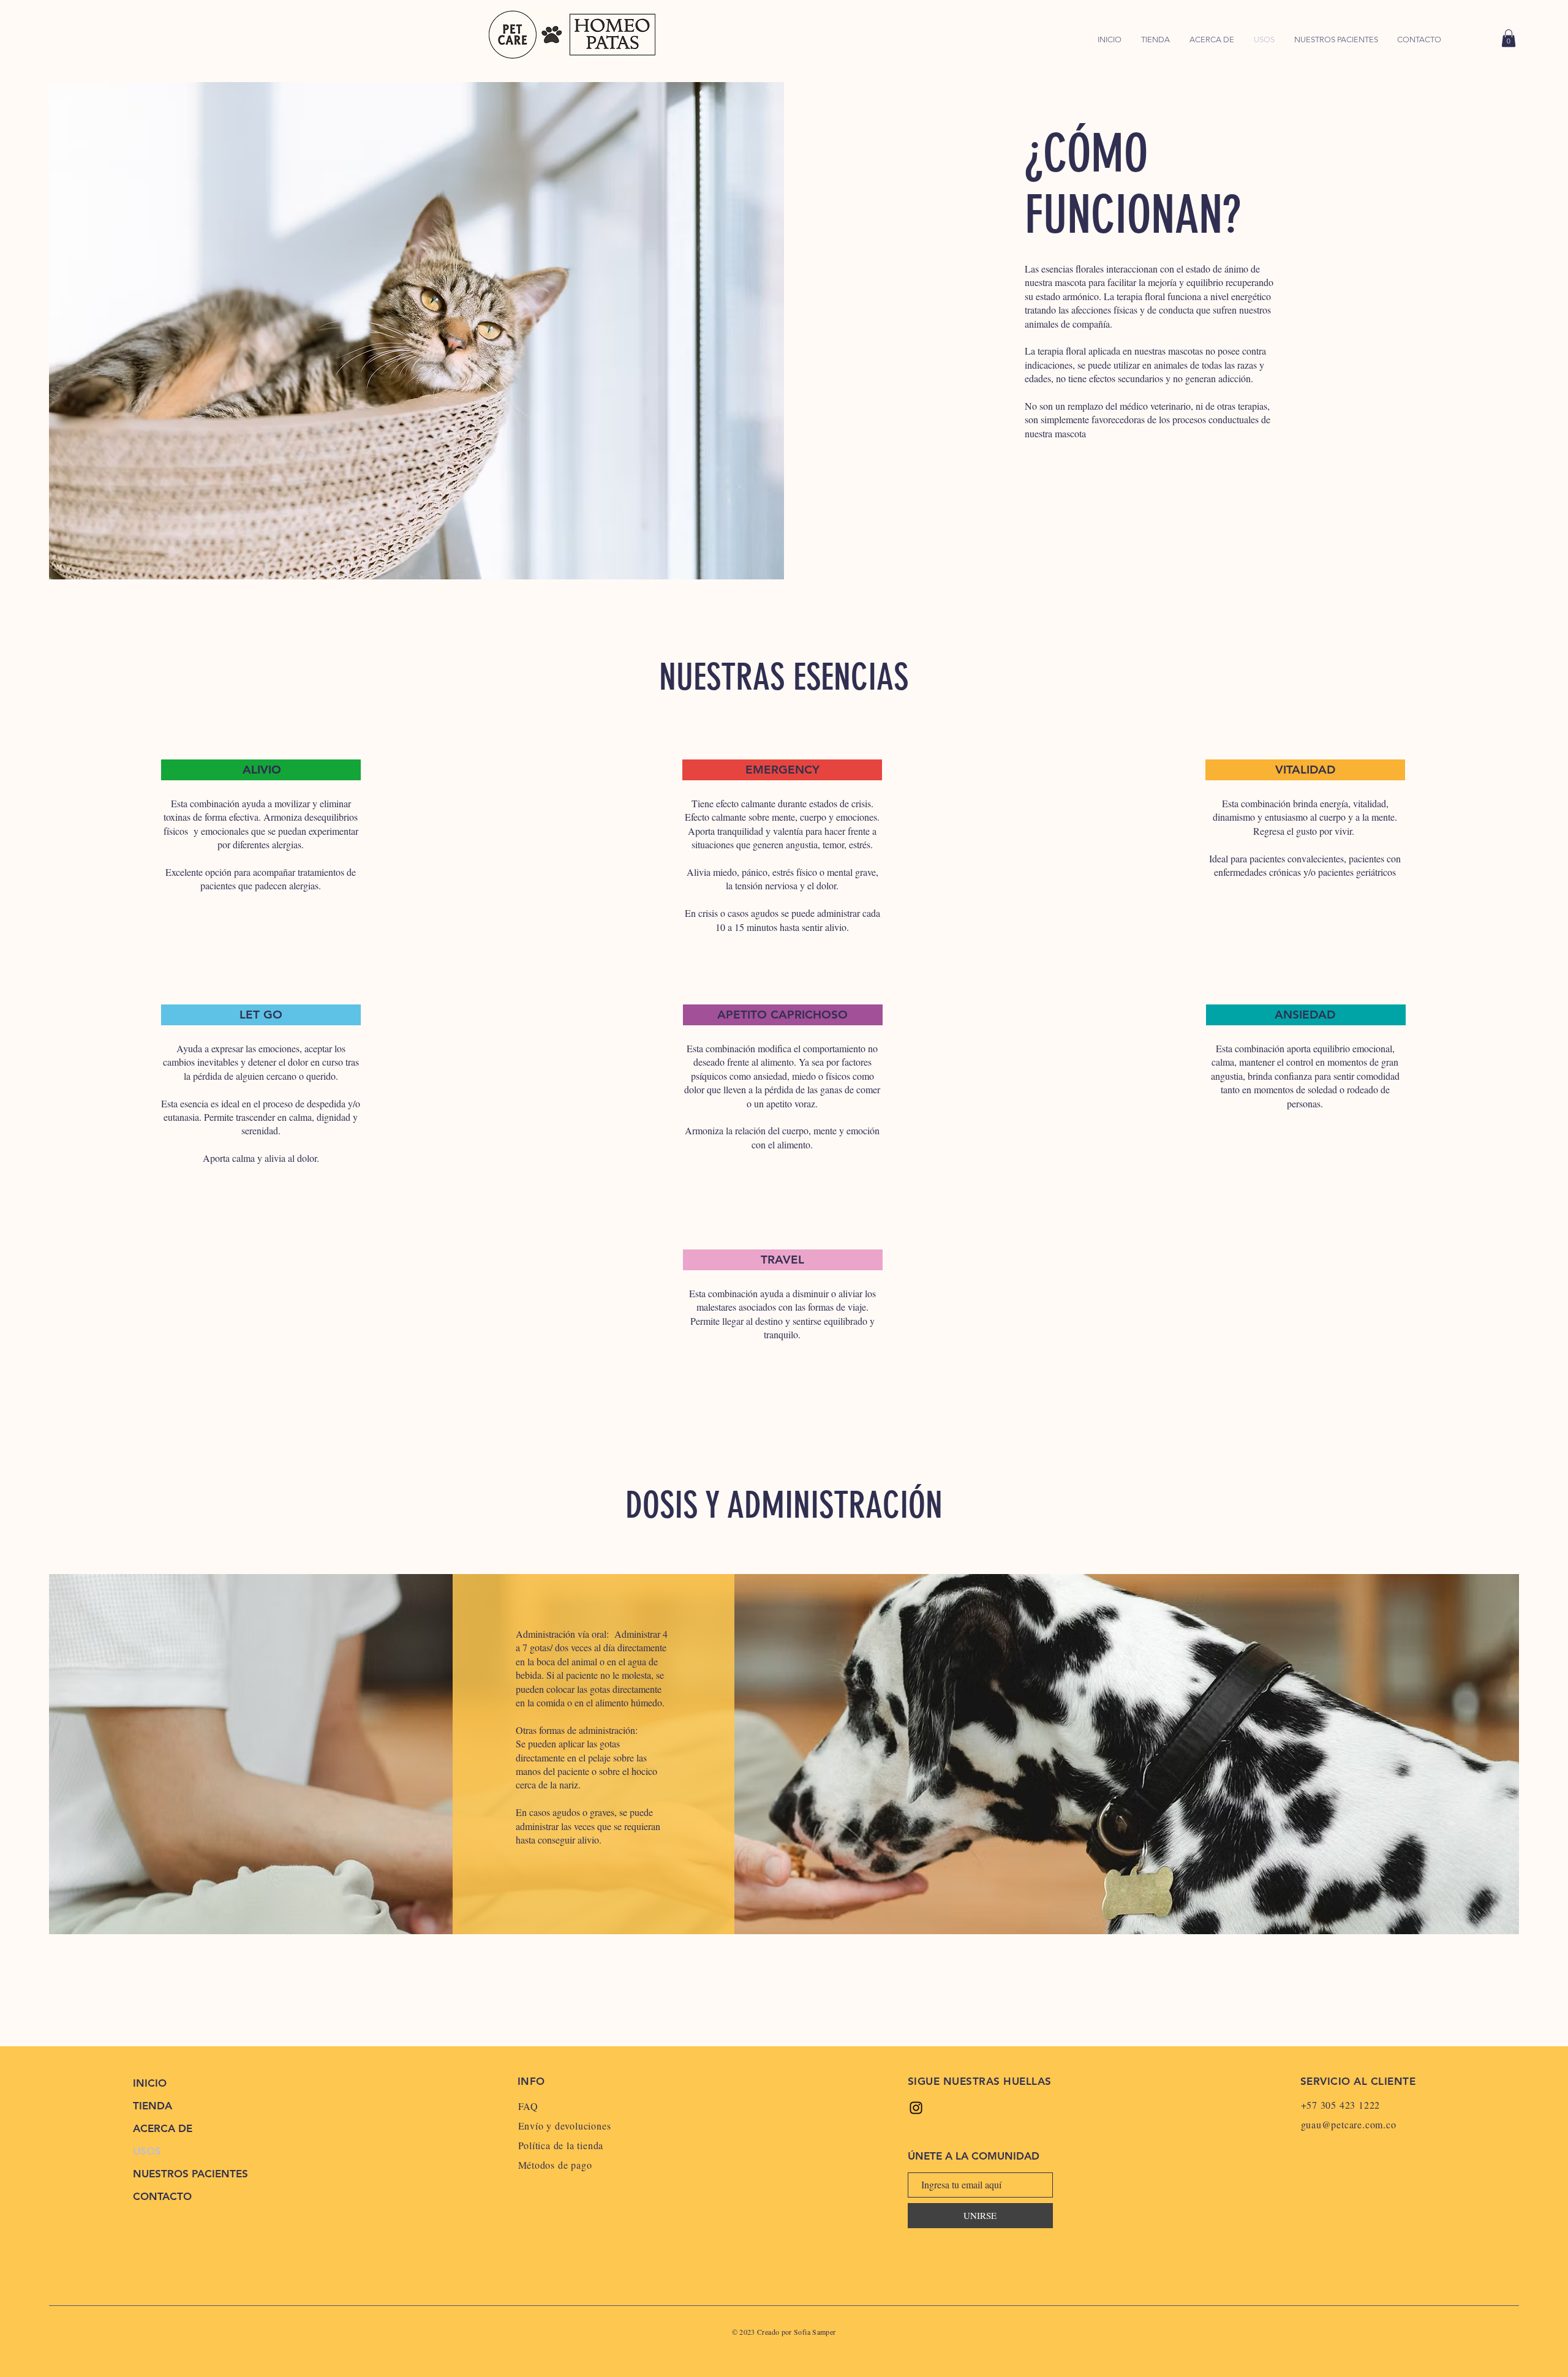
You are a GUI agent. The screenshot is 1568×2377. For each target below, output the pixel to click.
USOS (147, 2151)
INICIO (150, 2083)
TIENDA (153, 2106)
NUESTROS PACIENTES (187, 2174)
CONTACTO (162, 2196)
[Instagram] (916, 2108)
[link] (1509, 38)
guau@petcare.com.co (1349, 2124)
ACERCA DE (163, 2128)
